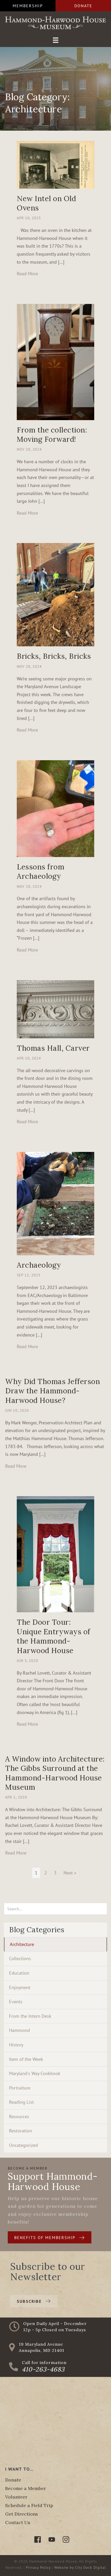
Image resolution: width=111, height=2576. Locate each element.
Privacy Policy (38, 2567)
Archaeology (39, 1265)
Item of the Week (26, 2059)
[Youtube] (52, 2539)
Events (16, 2002)
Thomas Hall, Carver (53, 1048)
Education (19, 1973)
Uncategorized (23, 2145)
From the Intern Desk (30, 2016)
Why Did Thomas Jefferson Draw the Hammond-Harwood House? (53, 1391)
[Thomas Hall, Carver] (55, 1009)
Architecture (22, 1944)
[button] (28, 6)
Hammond (19, 2030)
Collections (20, 1958)
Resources (19, 2116)
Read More (27, 273)
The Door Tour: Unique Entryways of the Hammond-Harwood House (54, 1636)
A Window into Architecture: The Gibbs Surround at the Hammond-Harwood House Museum (55, 1773)
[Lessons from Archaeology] (55, 808)
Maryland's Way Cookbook (35, 2073)
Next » (70, 1873)
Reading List (21, 2102)
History (16, 2045)
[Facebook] (38, 2539)
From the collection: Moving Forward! (52, 435)
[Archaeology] (55, 1203)
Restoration (21, 2131)
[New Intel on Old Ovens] (55, 164)
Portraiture (20, 2088)
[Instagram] (66, 2539)
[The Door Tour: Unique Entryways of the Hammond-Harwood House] (55, 1554)
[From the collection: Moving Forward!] (55, 361)
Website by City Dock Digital (80, 2567)
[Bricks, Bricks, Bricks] (55, 594)
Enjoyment (20, 1987)
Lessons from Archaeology (41, 871)
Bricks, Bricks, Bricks (54, 656)
